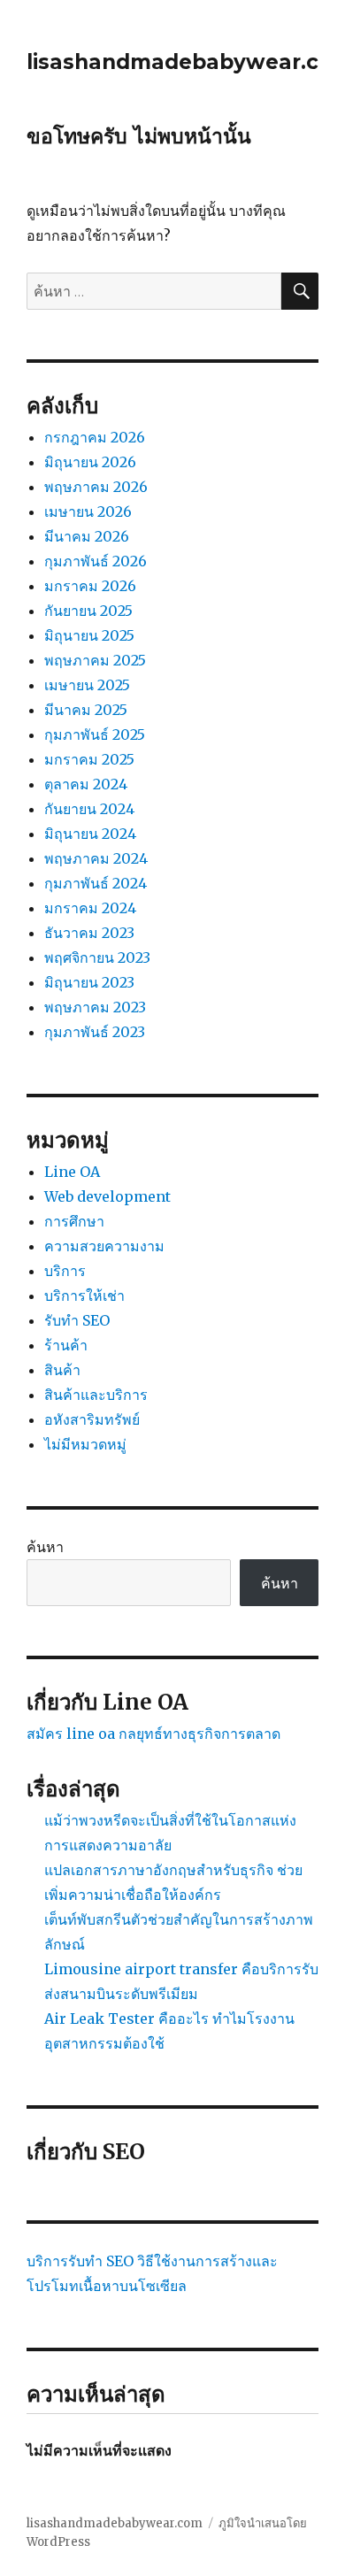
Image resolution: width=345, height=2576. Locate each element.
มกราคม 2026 (90, 586)
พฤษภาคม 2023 (95, 1007)
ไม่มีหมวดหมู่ (85, 1444)
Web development (107, 1196)
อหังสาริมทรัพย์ (92, 1419)
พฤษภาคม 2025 (95, 660)
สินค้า (62, 1370)
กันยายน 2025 (88, 611)
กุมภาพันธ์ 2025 (95, 734)
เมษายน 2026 (88, 511)
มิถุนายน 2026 (90, 462)
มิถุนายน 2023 (89, 982)
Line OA (72, 1172)
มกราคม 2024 (90, 908)
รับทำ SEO (77, 1320)
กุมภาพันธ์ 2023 (95, 1032)
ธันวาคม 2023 (89, 933)
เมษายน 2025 (87, 685)
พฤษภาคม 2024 (96, 858)
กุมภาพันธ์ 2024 (96, 883)
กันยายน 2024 (89, 809)
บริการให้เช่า (84, 1296)
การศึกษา (74, 1221)
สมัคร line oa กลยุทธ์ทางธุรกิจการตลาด (153, 1734)
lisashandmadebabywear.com (115, 2523)
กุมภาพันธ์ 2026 (96, 561)
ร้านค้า (66, 1345)
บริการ (65, 1271)
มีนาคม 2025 (86, 710)
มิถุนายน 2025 (89, 635)
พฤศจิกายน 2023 (97, 957)
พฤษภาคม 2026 (96, 487)
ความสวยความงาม (104, 1246)
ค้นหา (45, 1547)
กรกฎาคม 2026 (95, 437)
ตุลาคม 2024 (86, 784)
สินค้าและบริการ (96, 1395)
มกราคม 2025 (89, 759)
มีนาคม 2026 (87, 536)
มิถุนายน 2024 (90, 834)
